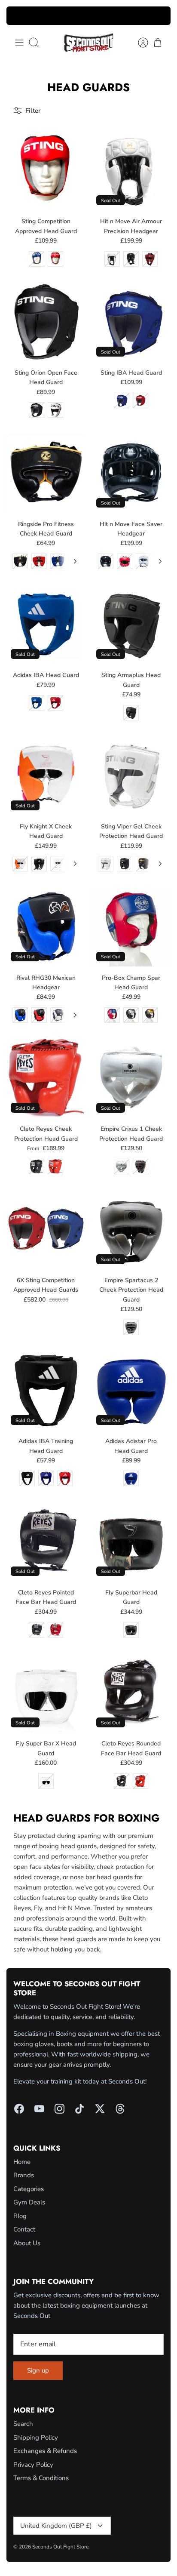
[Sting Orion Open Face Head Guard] (46, 322)
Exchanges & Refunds (45, 2451)
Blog (20, 2216)
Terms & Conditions (41, 2478)
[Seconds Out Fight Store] (88, 43)
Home (22, 2162)
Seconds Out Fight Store (60, 2547)
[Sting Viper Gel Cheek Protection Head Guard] (131, 776)
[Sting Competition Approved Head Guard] (46, 171)
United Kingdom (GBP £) (56, 2526)
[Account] (139, 43)
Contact (24, 2229)
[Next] (159, 16)
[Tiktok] (80, 2109)
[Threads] (120, 2109)
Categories (29, 2189)
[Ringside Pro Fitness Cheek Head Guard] (46, 473)
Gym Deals (29, 2202)
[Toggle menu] (19, 43)
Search (23, 2424)
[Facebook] (19, 2109)
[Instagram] (60, 2109)
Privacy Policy (33, 2465)
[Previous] (18, 16)
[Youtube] (39, 2109)
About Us (27, 2243)
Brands (24, 2175)
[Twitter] (100, 2109)
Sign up (38, 2370)
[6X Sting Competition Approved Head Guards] (46, 1230)
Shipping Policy (36, 2438)
